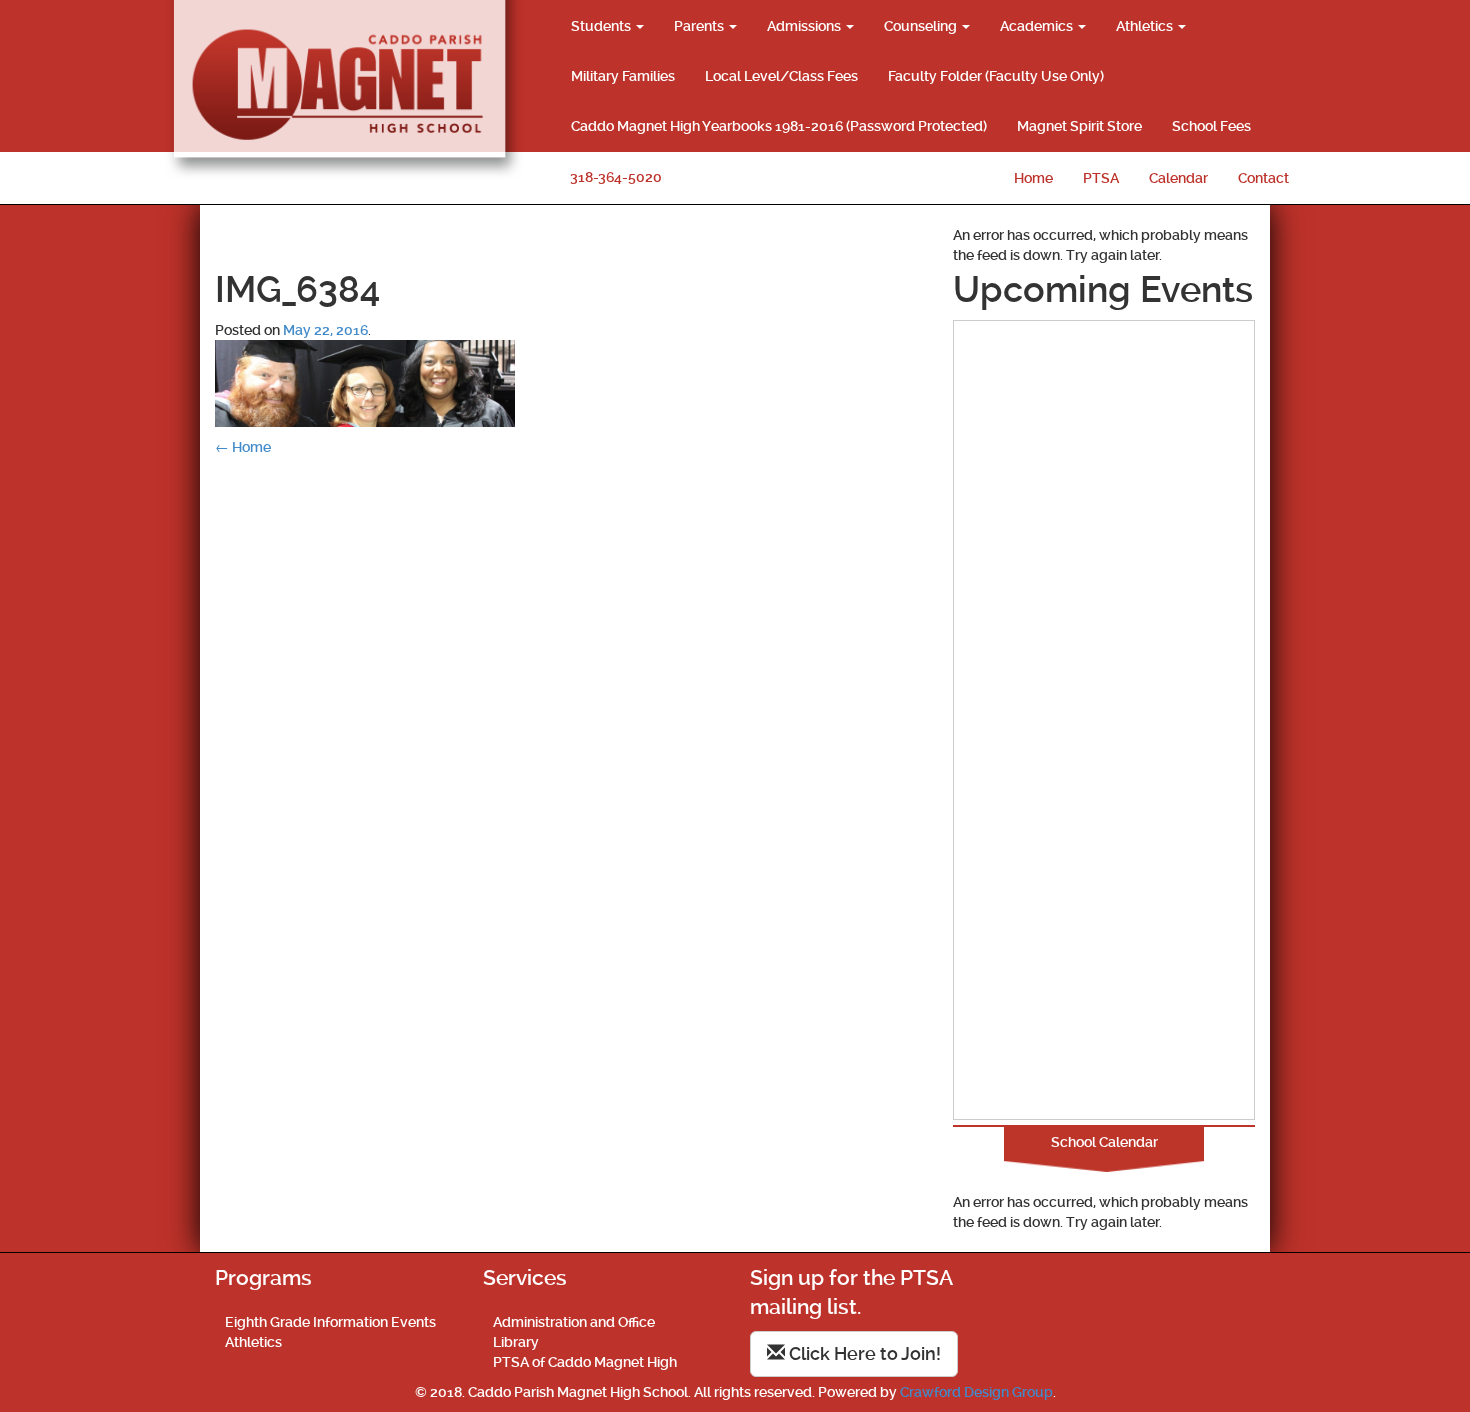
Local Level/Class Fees (781, 76)
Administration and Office (574, 1322)
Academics (1038, 26)
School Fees (1211, 126)
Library (516, 1342)
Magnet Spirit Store (1079, 126)
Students (602, 26)
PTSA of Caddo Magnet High (585, 1362)
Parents (700, 26)
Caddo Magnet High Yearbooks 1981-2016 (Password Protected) (779, 126)
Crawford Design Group (976, 1392)
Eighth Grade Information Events (330, 1322)
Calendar (1178, 178)
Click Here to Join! (863, 1353)
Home (1033, 178)
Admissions (805, 26)
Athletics (1146, 26)
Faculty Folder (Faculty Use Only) (996, 76)
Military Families (623, 76)
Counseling (922, 26)
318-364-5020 (616, 177)
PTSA (1101, 178)
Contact (1263, 178)
